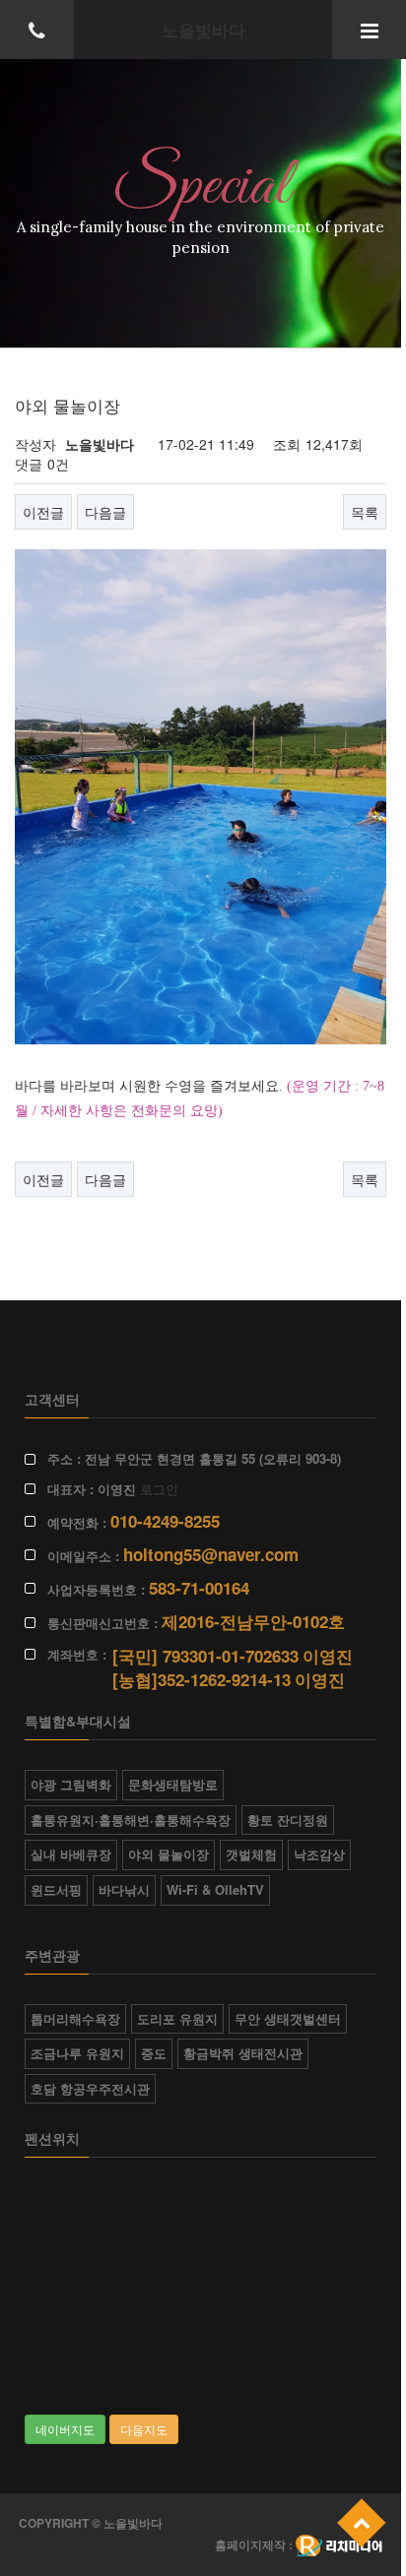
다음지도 (144, 2429)
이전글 (43, 512)
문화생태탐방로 (173, 1784)
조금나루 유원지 (77, 2053)
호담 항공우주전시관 (90, 2088)
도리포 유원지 (177, 2018)
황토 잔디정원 (288, 1820)
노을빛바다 (203, 30)
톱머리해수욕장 (75, 2018)
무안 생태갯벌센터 (288, 2018)
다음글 (105, 512)
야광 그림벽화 (71, 1784)
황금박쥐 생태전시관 (243, 2053)
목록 (365, 512)
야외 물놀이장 (169, 1854)
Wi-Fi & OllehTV (215, 1889)
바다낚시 (124, 1889)
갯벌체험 (251, 1854)
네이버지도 (65, 2429)
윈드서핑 (56, 1889)
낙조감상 (319, 1854)
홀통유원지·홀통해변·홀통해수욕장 (131, 1820)
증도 (154, 2053)
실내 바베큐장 (71, 1854)
